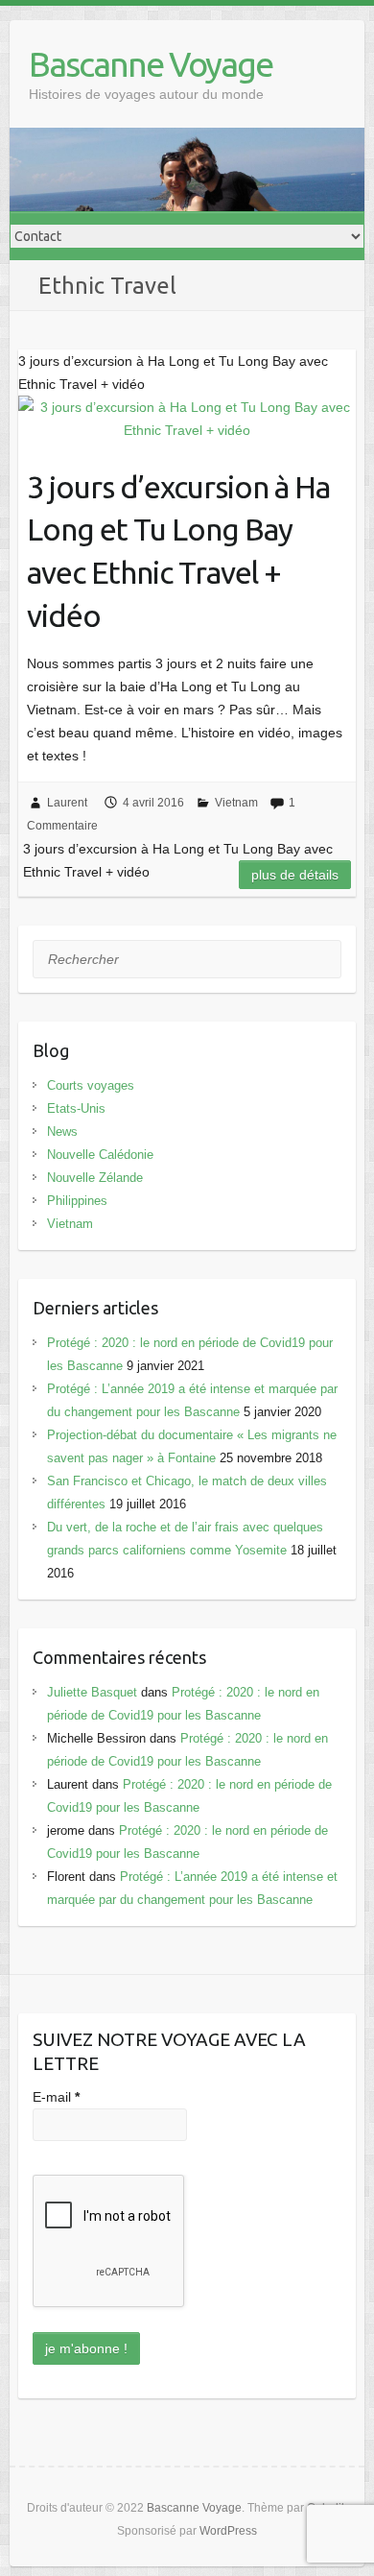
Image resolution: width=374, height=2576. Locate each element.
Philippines (77, 1201)
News (62, 1132)
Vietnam (236, 803)
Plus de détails (295, 875)
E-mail (56, 2097)
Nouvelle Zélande (95, 1178)
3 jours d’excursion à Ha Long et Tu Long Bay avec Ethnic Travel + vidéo (178, 551)
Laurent (67, 803)
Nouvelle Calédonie (100, 1155)
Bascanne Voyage (151, 64)
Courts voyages (91, 1085)
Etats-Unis (76, 1108)
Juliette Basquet (92, 1692)
